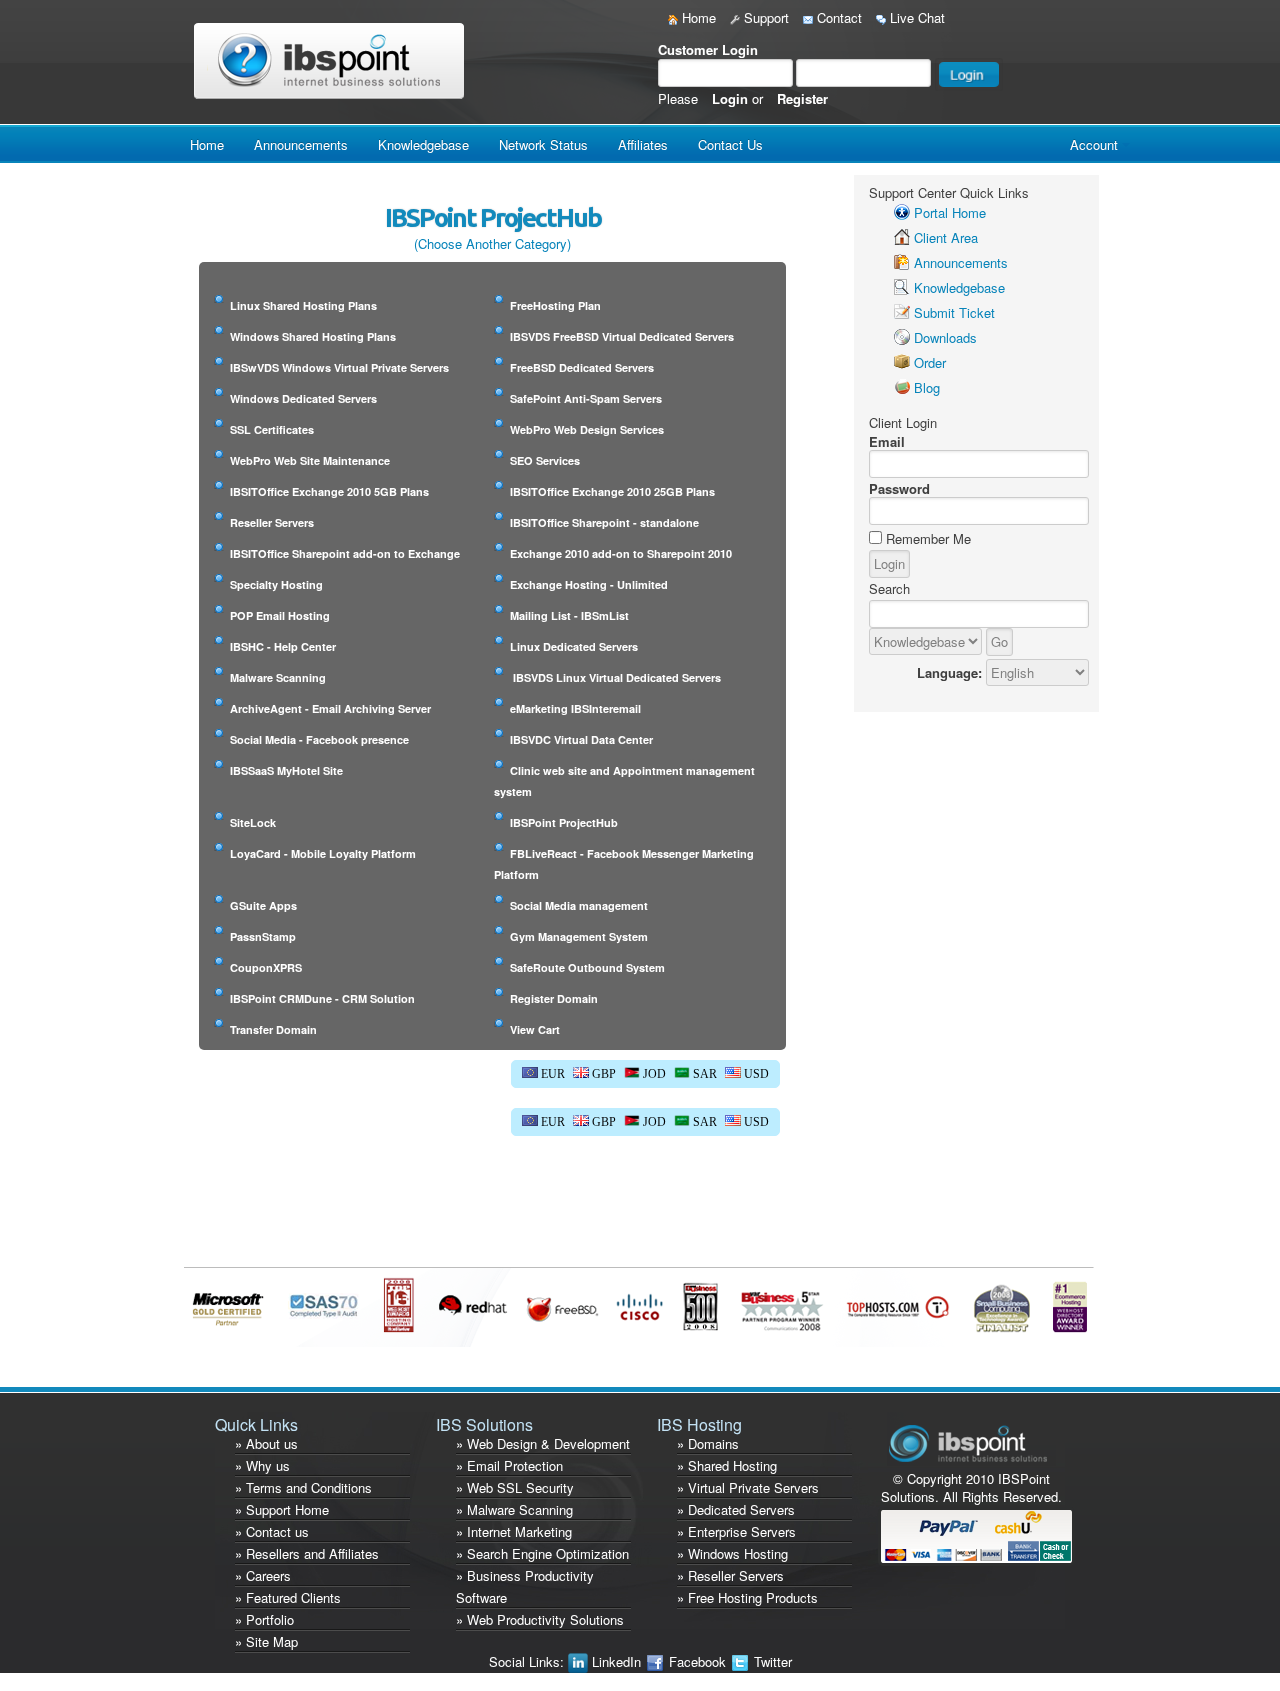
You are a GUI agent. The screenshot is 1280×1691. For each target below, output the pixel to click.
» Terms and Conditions (303, 1487)
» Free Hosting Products (747, 1597)
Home (697, 17)
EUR (551, 1074)
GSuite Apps (263, 905)
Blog (927, 387)
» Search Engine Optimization (542, 1553)
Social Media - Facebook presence (319, 739)
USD (755, 1074)
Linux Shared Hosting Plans (303, 305)
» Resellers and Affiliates (307, 1553)
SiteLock (253, 822)
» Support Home (282, 1509)
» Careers (263, 1575)
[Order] (902, 362)
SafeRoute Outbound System (587, 967)
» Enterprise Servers (736, 1531)
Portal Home (950, 212)
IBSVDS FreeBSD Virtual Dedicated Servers (622, 336)
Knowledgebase (423, 144)
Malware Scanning (278, 677)
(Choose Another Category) (492, 243)
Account (1094, 144)
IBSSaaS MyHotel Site (286, 770)
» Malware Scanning (514, 1509)
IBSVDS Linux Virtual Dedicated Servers (615, 677)
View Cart (535, 1029)
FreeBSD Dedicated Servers (582, 367)
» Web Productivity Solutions (540, 1619)
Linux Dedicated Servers (574, 646)
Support (764, 17)
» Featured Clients (288, 1597)
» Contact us (272, 1531)
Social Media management (579, 905)
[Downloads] (902, 337)
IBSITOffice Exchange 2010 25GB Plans (612, 491)
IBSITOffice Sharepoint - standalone (604, 522)
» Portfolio (264, 1619)
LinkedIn (616, 1661)
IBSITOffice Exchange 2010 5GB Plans (329, 491)
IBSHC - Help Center (283, 646)
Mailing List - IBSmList (569, 615)
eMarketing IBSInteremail (575, 708)
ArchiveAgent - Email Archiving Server (330, 708)
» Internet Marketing (514, 1531)
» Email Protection (509, 1465)
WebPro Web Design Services (587, 429)
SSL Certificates (272, 429)
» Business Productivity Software (525, 1586)
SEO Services (545, 460)
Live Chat (915, 17)
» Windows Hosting (732, 1553)
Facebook (697, 1661)
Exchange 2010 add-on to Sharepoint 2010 (621, 553)
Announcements (301, 144)
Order (930, 362)
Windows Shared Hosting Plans (313, 336)
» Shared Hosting (727, 1465)
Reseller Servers (272, 522)
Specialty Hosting (276, 584)
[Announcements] (902, 262)
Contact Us (730, 144)
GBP (602, 1074)
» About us (266, 1443)
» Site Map (266, 1641)
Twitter (771, 1661)
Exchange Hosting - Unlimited (589, 584)
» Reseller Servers (730, 1575)
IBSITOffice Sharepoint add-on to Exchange (345, 553)
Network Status (543, 144)
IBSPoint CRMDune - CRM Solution (322, 998)
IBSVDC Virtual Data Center (581, 739)
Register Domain (554, 998)
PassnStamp (263, 936)
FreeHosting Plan (555, 305)
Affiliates (643, 144)
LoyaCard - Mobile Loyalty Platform (323, 853)
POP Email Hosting (280, 615)
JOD (653, 1074)
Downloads (945, 337)
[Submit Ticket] (902, 312)
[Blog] (902, 387)
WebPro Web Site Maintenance (310, 460)
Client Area (946, 237)
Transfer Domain (273, 1029)
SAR (703, 1074)
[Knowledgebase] (902, 287)
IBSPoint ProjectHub (564, 822)
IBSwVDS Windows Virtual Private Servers (339, 367)
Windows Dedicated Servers (303, 398)
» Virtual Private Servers (748, 1487)
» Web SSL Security (515, 1487)
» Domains (708, 1443)
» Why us (262, 1465)
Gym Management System (579, 936)
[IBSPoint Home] (333, 60)
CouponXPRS (266, 967)
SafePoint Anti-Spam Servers (586, 398)
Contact (837, 17)
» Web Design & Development (543, 1443)
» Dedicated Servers (736, 1509)
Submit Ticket (954, 312)
